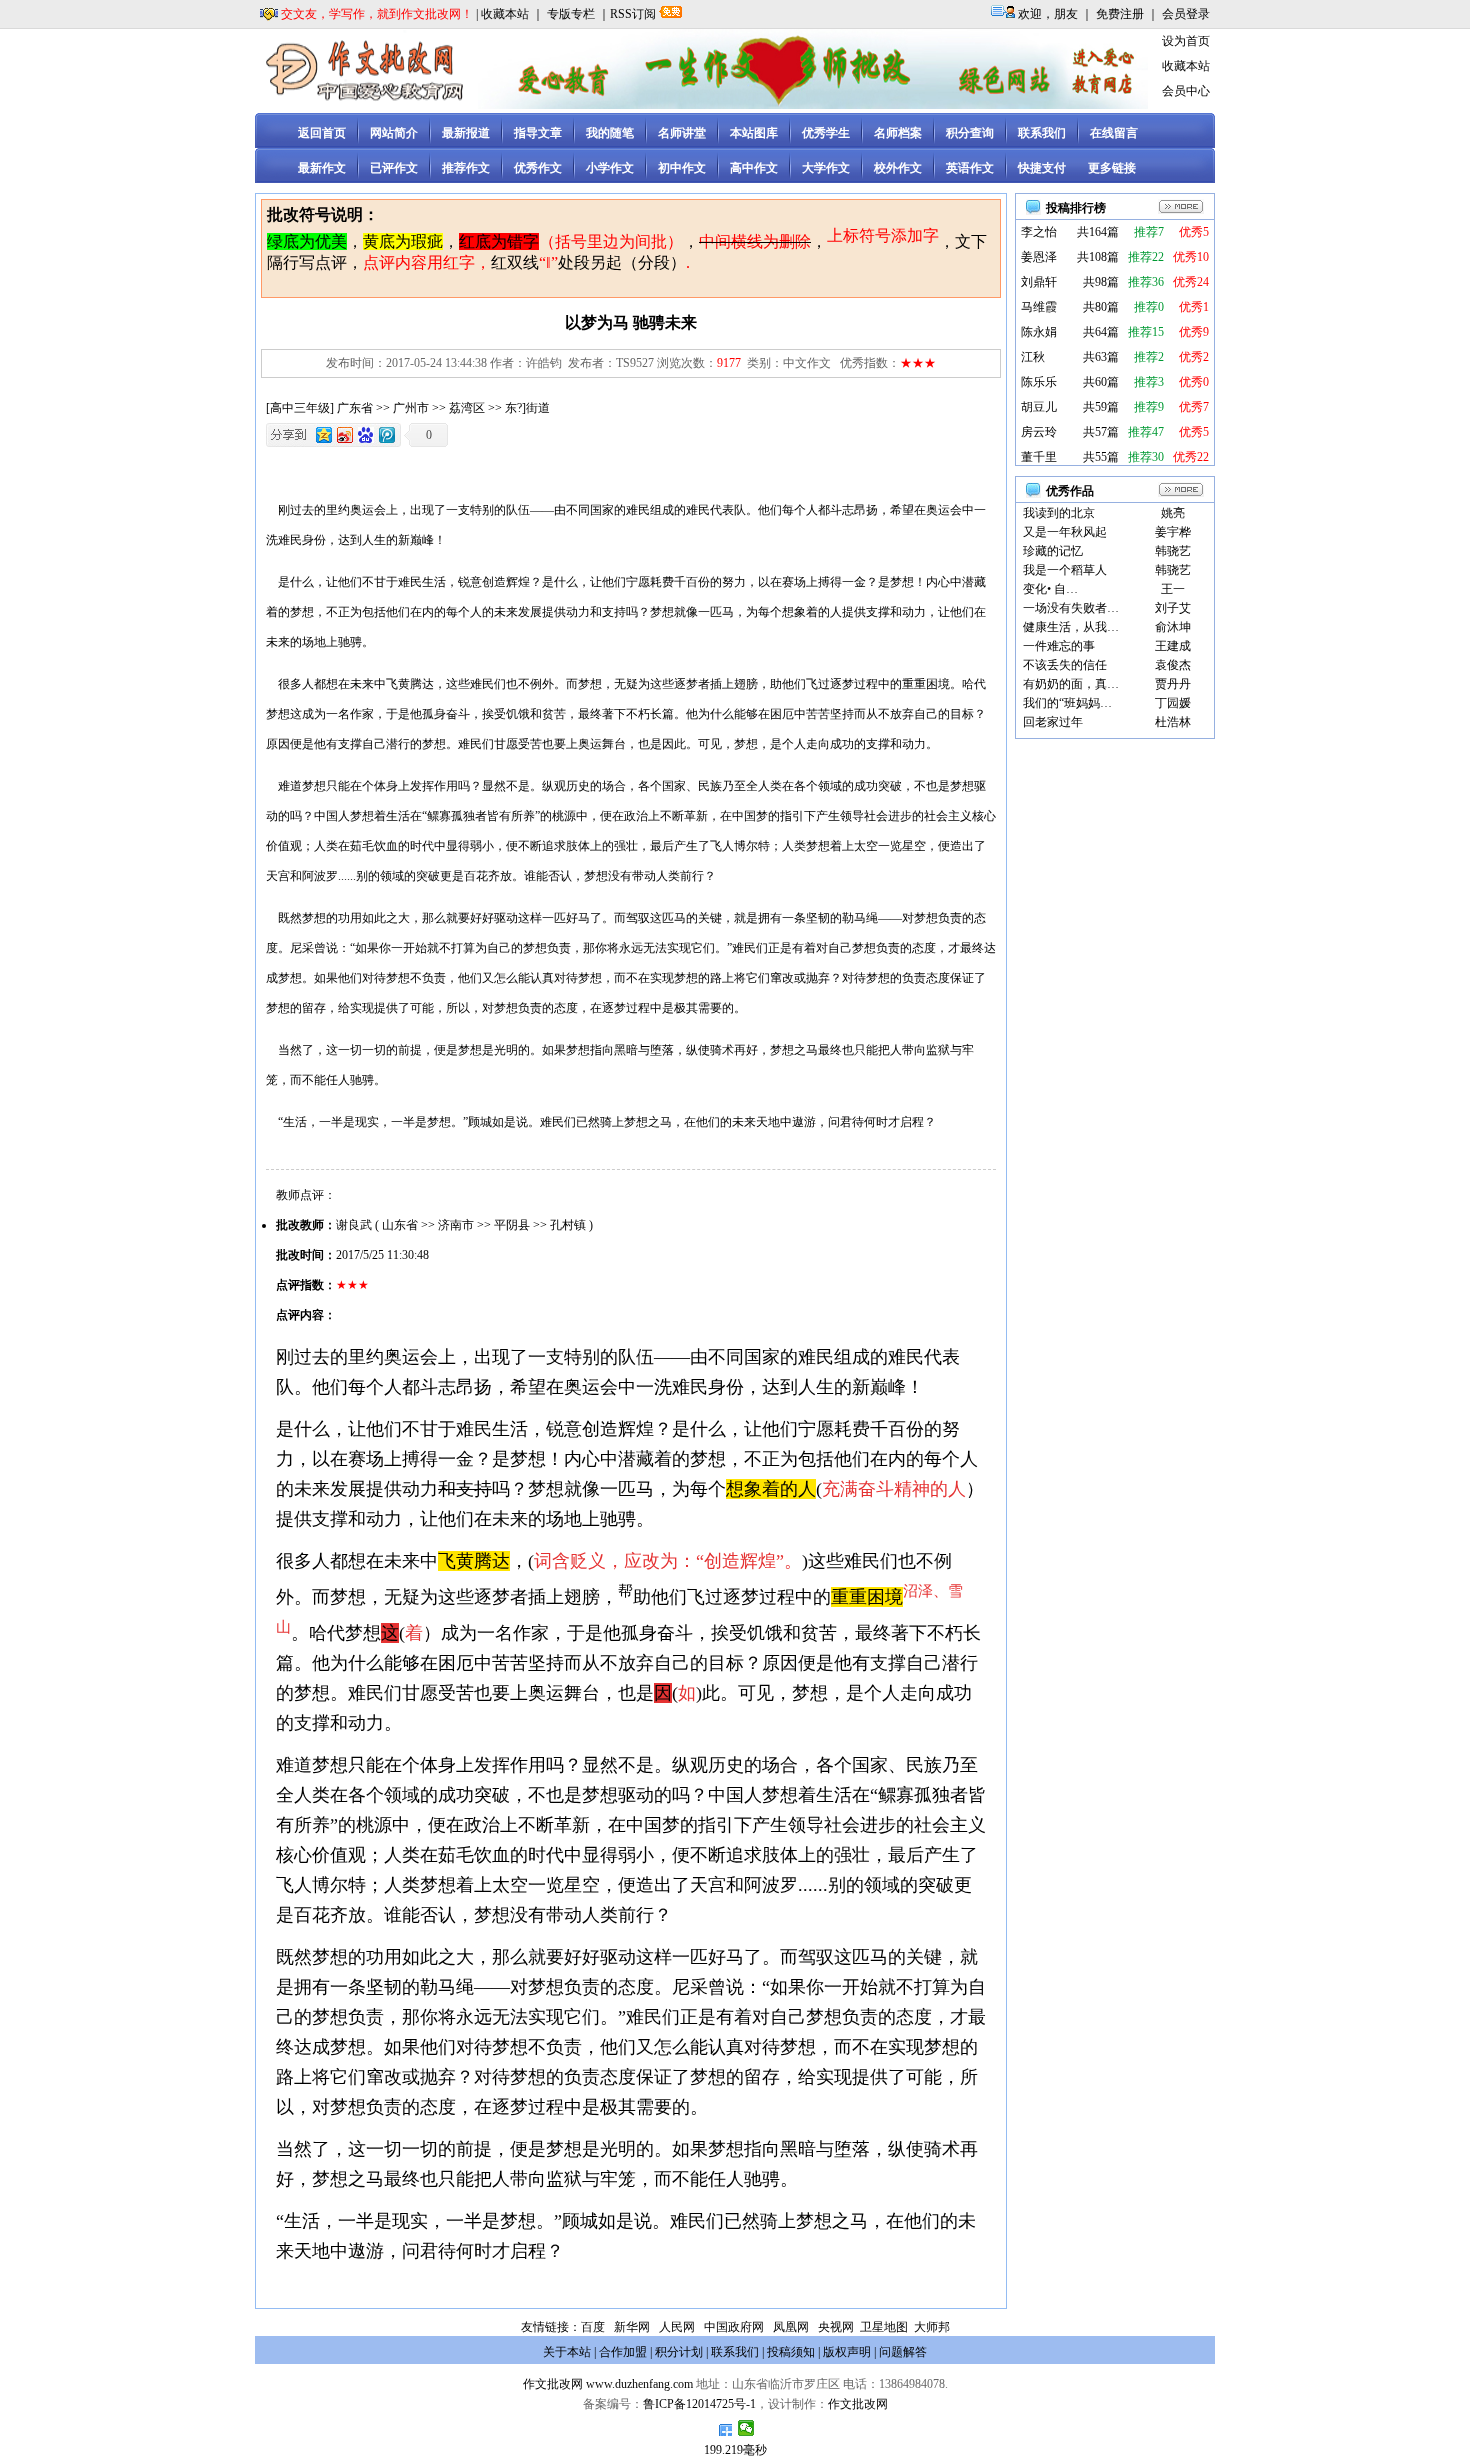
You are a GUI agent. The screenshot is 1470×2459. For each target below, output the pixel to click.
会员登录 (1186, 14)
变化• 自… (1050, 589)
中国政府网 (734, 2327)
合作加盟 (623, 2352)
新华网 (632, 2327)
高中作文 (754, 168)
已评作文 (394, 168)
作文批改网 (553, 2384)
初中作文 (682, 168)
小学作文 (610, 168)
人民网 (677, 2327)
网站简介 (394, 133)
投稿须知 (791, 2352)
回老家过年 (1053, 722)
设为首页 (1186, 41)
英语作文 (970, 168)
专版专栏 (571, 14)
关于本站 (567, 2352)
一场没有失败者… (1071, 608)
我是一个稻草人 (1065, 570)
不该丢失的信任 (1065, 665)
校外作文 (898, 168)
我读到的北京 (1059, 513)
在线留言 (1114, 133)
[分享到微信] (746, 2428)
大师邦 (930, 2327)
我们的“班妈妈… (1067, 703)
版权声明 (847, 2352)
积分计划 (679, 2352)
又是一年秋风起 (1065, 532)
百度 (593, 2327)
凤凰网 (791, 2327)
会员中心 (1186, 91)
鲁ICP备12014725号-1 (699, 2404)
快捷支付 (1042, 168)
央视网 (836, 2327)
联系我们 (1042, 133)
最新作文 (322, 168)
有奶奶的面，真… (1071, 684)
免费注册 (1120, 14)
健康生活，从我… (1071, 627)
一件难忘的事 (1059, 646)
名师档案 (898, 133)
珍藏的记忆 (1053, 551)
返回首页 (322, 133)
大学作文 (826, 168)
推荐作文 (466, 168)
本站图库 (754, 133)
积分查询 (970, 133)
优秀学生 (826, 133)
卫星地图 (884, 2327)
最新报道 (466, 133)
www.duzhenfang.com (639, 2384)
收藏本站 (505, 14)
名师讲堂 (682, 133)
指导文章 (538, 133)
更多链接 (1112, 168)
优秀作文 (538, 168)
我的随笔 (610, 133)
